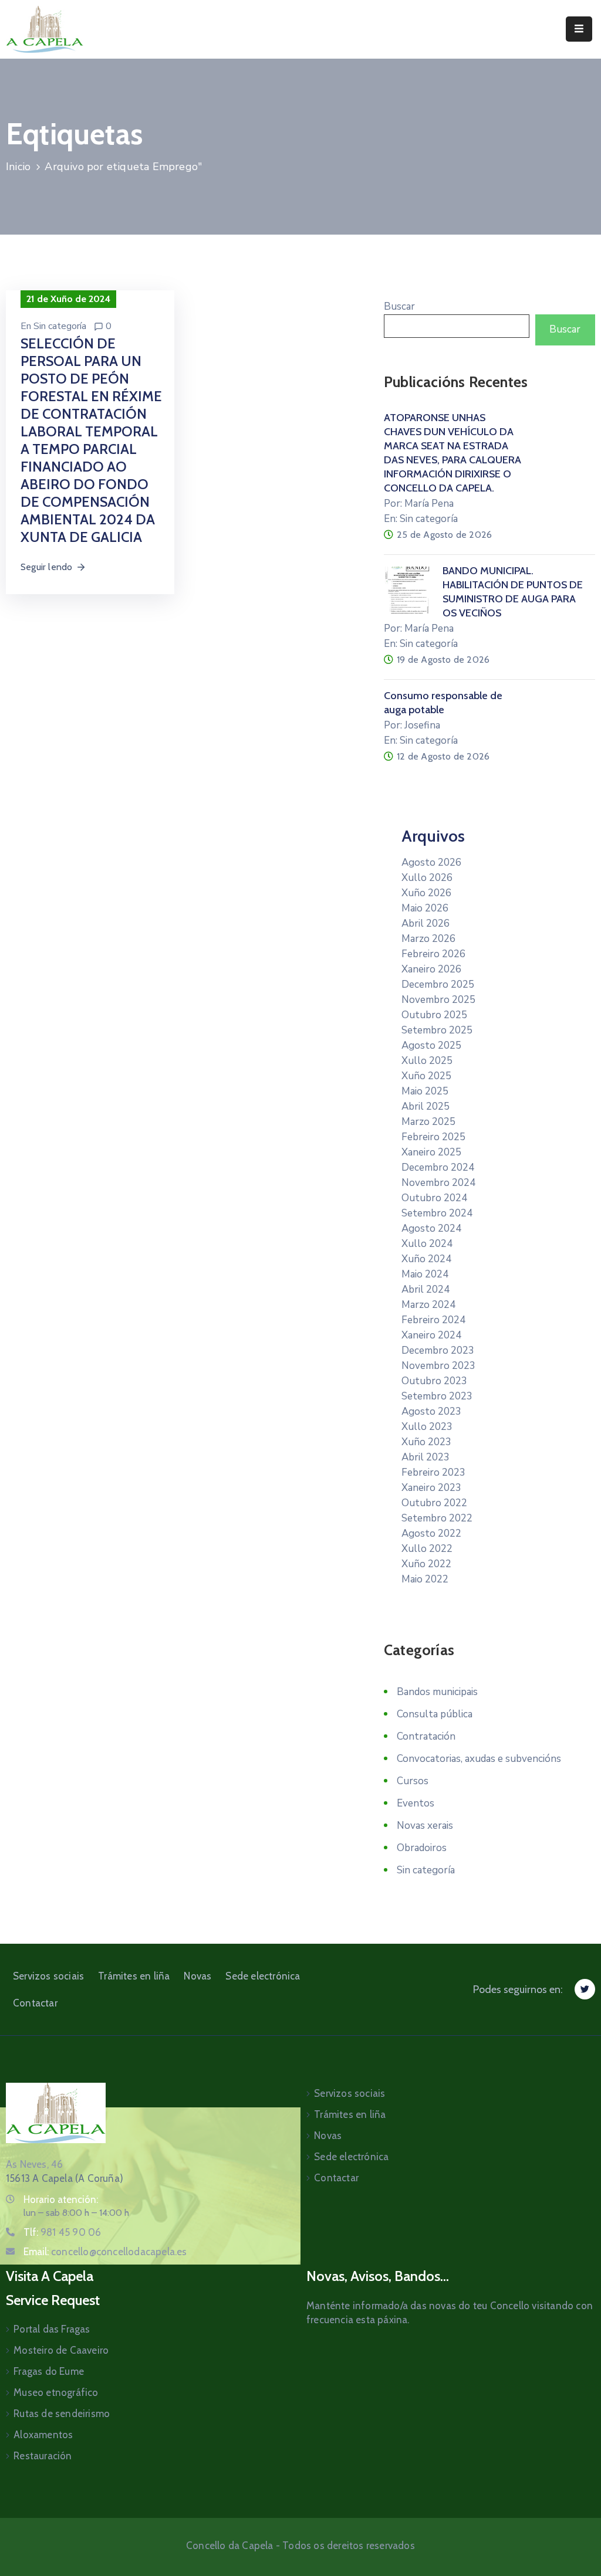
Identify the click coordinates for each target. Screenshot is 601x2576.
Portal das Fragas (52, 2329)
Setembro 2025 (437, 1030)
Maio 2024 (425, 1274)
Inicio (18, 167)
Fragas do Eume (49, 2371)
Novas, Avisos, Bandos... (378, 2276)
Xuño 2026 (426, 893)
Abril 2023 (426, 1457)
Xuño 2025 (426, 1076)
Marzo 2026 (428, 939)
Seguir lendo (46, 567)
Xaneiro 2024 (431, 1335)
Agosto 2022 (431, 1533)
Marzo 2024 (428, 1305)
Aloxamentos (43, 2435)
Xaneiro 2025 (431, 1152)
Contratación (426, 1736)
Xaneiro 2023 (431, 1488)
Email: (105, 2252)
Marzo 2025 (428, 1122)
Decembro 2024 (438, 1167)
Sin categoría (60, 326)
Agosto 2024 (431, 1228)
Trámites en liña (134, 1976)
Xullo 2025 (427, 1061)
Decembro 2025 (438, 984)
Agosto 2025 (431, 1045)
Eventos (416, 1803)
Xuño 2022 (426, 1564)
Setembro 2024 (437, 1213)
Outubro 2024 (434, 1198)
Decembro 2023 (438, 1350)
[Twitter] (585, 1989)
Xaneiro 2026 (431, 969)
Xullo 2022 (427, 1549)
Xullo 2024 (427, 1244)
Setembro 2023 (437, 1396)
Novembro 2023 (438, 1366)
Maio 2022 (425, 1579)
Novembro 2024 (438, 1183)
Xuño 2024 (426, 1259)
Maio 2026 (425, 908)
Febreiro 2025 (433, 1137)
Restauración (43, 2456)
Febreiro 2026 (433, 954)
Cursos (413, 1781)
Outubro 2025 (434, 1015)
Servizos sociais (48, 1976)
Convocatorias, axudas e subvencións (479, 1759)
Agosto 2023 (431, 1411)
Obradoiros (422, 1848)
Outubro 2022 (434, 1503)
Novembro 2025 (438, 1000)
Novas (197, 1976)
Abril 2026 (426, 923)
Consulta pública (435, 1714)
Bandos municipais (437, 1692)
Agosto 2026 (431, 862)
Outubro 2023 (434, 1381)
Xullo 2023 (427, 1427)
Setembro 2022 (437, 1518)
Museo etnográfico (56, 2392)
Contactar (35, 2003)
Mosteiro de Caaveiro (61, 2350)
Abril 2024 (426, 1289)
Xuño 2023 (426, 1442)
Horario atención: (61, 2199)
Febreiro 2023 (433, 1472)
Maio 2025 (425, 1091)
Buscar (399, 306)
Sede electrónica (263, 1976)
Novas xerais (425, 1826)
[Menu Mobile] (579, 29)
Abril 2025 (426, 1106)
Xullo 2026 (427, 878)
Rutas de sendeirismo (62, 2414)
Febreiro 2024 (433, 1320)
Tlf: (62, 2232)
